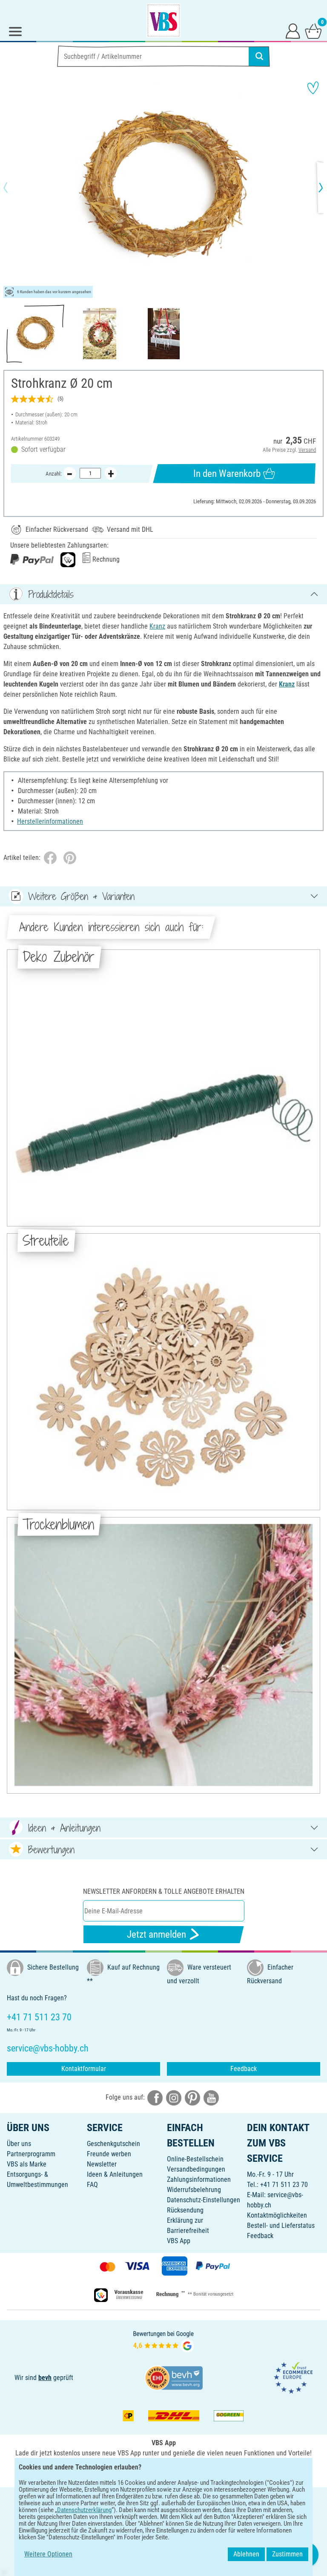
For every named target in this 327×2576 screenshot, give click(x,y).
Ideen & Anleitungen (115, 2174)
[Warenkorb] (313, 31)
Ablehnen (246, 2554)
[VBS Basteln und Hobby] (163, 20)
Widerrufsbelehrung (194, 2190)
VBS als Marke (27, 2164)
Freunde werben (109, 2154)
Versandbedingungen (196, 2169)
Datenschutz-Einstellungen (204, 2200)
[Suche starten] (259, 56)
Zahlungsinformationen (199, 2179)
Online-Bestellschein (195, 2159)
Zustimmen (287, 2554)
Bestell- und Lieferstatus (281, 2226)
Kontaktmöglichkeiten (277, 2215)
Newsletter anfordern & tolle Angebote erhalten (164, 1891)
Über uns (19, 2144)
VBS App (179, 2241)
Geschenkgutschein (113, 2144)
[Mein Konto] (293, 31)
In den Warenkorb (227, 474)
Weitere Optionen (48, 2554)
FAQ (92, 2185)
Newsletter (102, 2164)
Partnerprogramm (31, 2154)
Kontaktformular (84, 2069)
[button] (13, 188)
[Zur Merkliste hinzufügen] (313, 88)
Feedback (244, 2069)
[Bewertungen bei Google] (163, 2341)
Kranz (157, 626)
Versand (307, 450)
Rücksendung (185, 2210)
